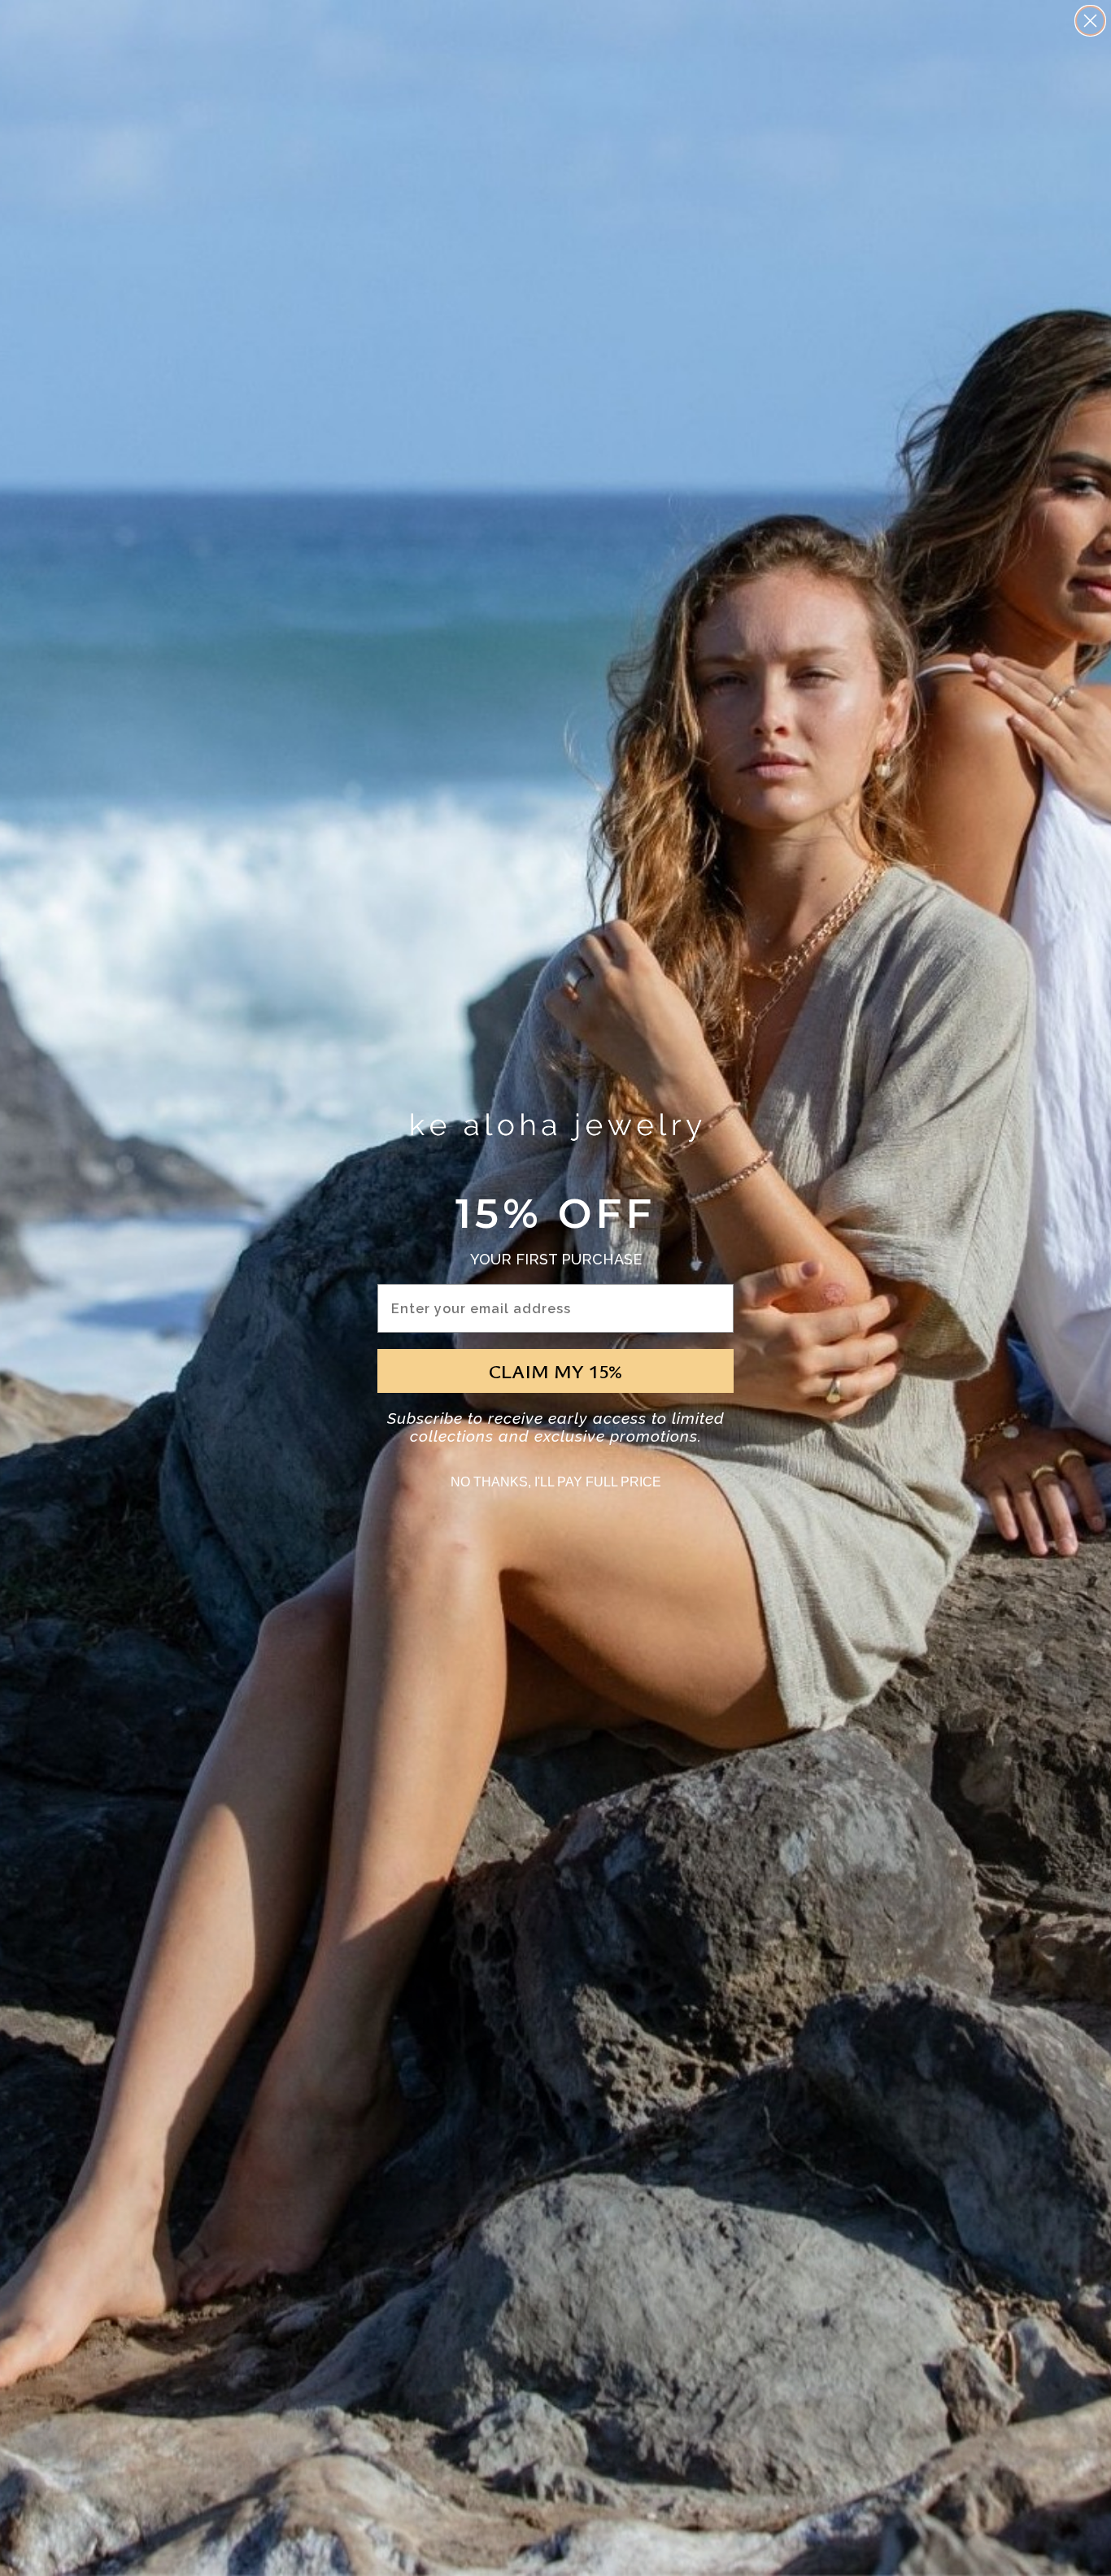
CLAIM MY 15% (555, 1371)
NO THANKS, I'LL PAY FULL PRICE (556, 1482)
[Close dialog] (1090, 21)
